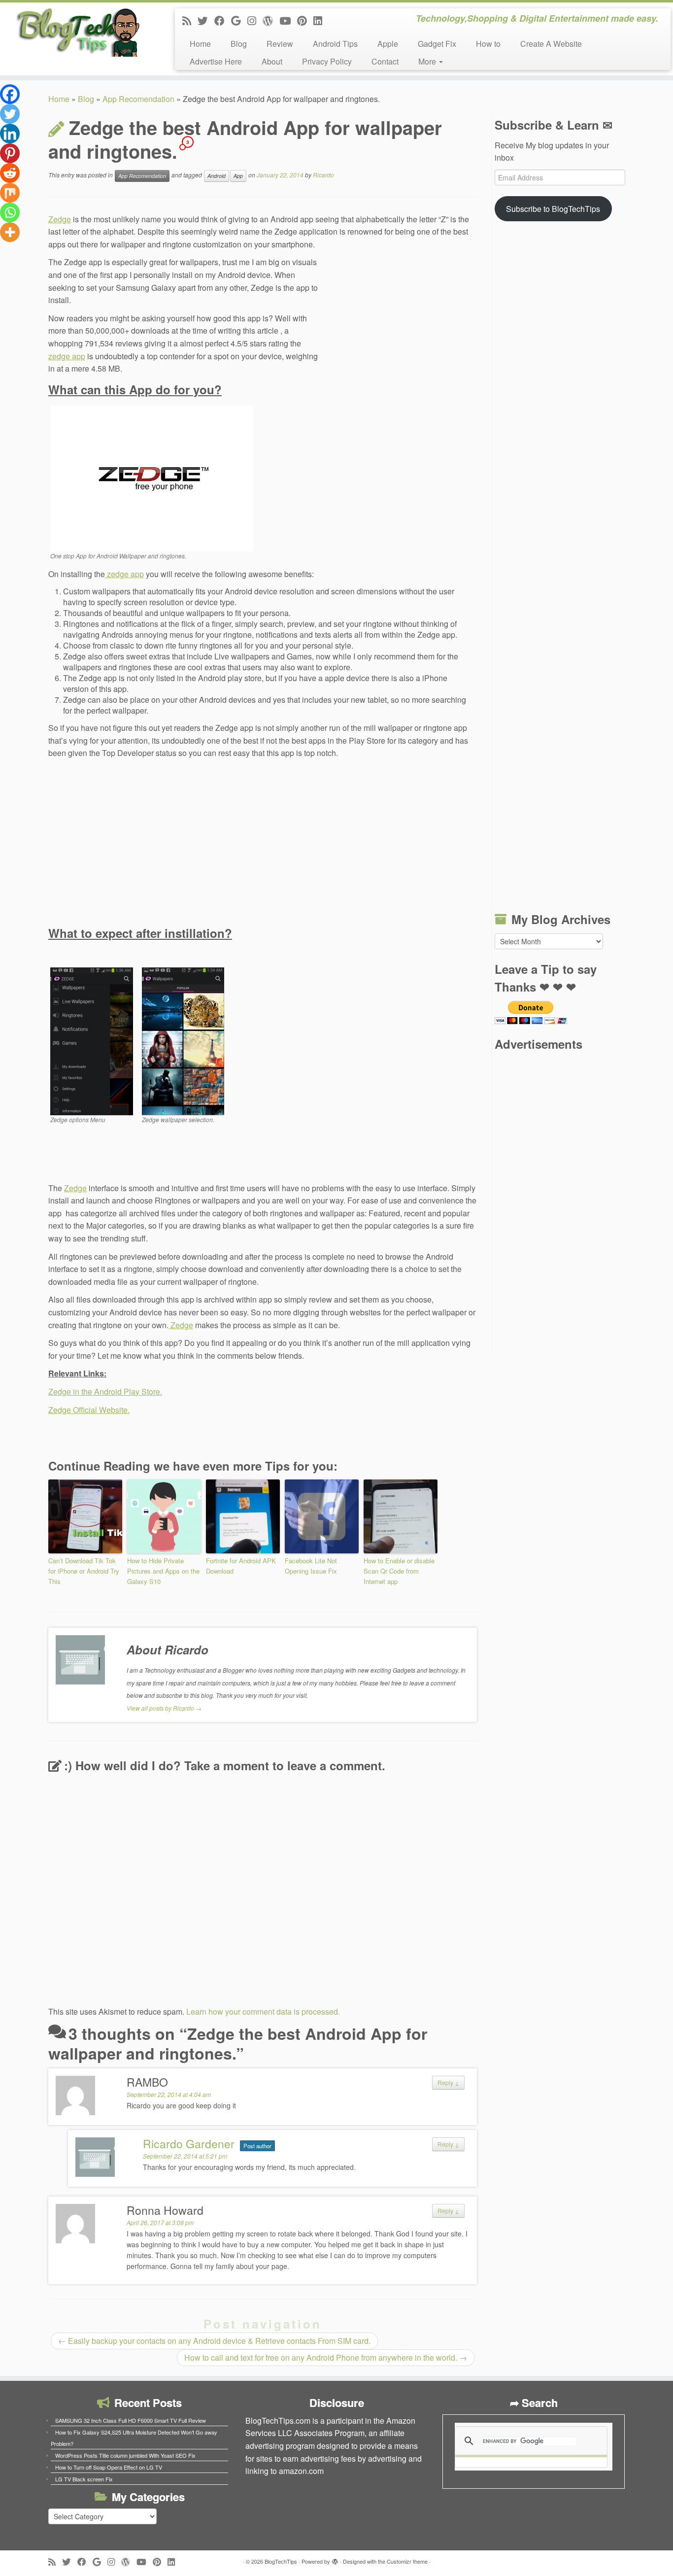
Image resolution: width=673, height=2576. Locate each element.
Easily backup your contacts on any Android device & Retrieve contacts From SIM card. (214, 2341)
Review (280, 44)
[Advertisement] (403, 322)
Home (200, 44)
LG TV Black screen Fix (84, 2479)
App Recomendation (138, 99)
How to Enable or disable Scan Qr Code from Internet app (399, 1571)
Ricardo (323, 175)
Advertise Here (216, 61)
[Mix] (10, 193)
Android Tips (335, 44)
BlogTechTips (281, 2561)
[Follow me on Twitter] (206, 20)
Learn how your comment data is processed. (263, 2011)
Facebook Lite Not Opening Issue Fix (311, 1566)
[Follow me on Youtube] (288, 20)
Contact (385, 61)
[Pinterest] (10, 153)
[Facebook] (10, 94)
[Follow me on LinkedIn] (321, 20)
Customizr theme (407, 2561)
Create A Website (551, 44)
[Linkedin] (10, 134)
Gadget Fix (437, 44)
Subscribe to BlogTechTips (553, 209)
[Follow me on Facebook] (223, 20)
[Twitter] (10, 114)
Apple (388, 44)
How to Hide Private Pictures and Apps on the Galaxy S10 (163, 1571)
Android (217, 176)
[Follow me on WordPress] (271, 20)
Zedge (60, 219)
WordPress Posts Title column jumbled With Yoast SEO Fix (125, 2455)
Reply (448, 2082)
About (272, 61)
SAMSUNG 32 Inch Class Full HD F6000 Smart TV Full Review (131, 2420)
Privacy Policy (327, 61)
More (428, 61)
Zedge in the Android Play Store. (105, 1391)
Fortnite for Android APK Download (241, 1566)
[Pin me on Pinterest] (305, 20)
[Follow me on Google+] (239, 20)
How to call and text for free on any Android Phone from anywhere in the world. (326, 2357)
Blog (239, 44)
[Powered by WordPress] (335, 2559)
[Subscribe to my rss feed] (190, 20)
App (238, 176)
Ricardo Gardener (189, 2144)
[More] (10, 232)
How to (488, 44)
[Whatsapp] (10, 212)
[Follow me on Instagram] (255, 20)
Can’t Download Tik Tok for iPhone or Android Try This (84, 1571)
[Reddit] (10, 173)
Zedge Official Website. (89, 1410)
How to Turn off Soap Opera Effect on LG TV (109, 2467)
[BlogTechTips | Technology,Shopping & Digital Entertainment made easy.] (78, 32)
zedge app (67, 356)
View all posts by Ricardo (164, 1708)
